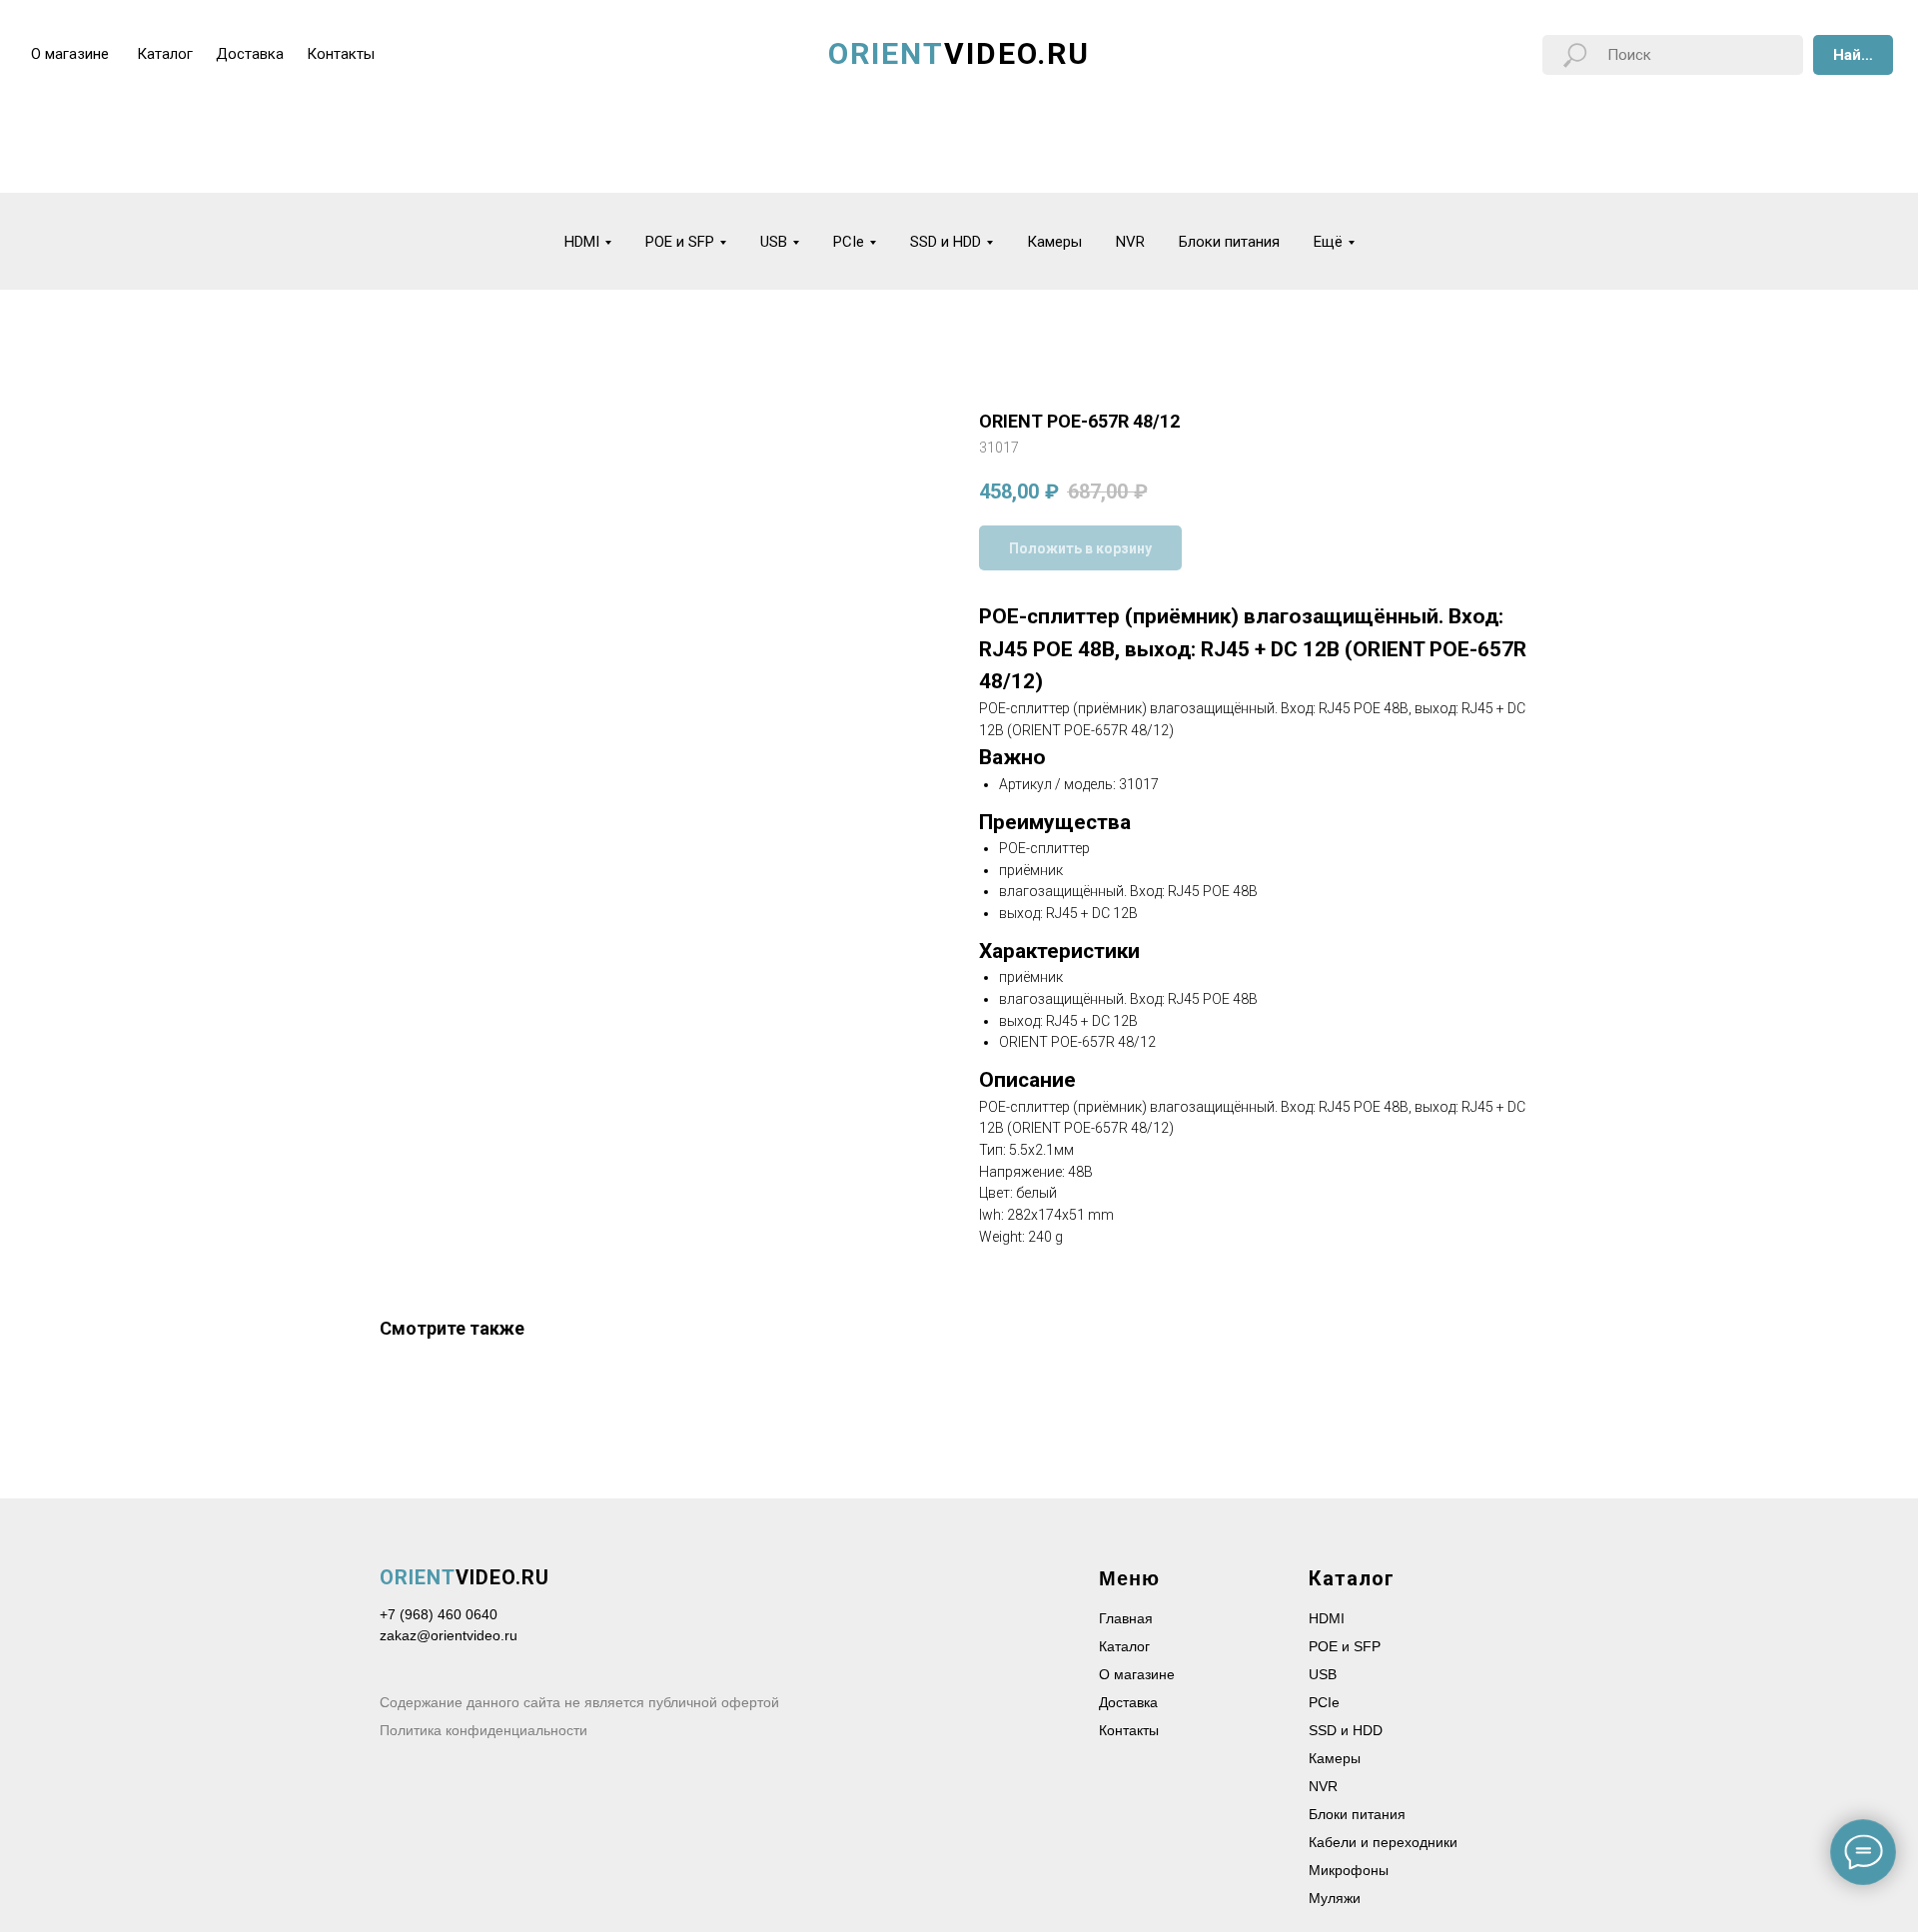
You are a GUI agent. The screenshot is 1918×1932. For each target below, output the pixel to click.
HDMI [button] (582, 242)
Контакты (1129, 1730)
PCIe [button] (849, 242)
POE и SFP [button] (680, 242)
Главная (1126, 1618)
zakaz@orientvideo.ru (449, 1635)
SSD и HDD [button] (946, 242)
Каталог (1124, 1646)
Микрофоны (1349, 1870)
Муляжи (1335, 1898)
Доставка (1128, 1702)
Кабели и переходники (1383, 1842)
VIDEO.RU (465, 1577)
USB (1323, 1674)
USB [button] (774, 242)
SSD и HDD (1346, 1730)
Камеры (1054, 242)
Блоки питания (1229, 242)
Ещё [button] (1328, 242)
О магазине (1137, 1674)
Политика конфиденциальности (483, 1730)
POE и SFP (1345, 1646)
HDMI (1327, 1618)
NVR (1130, 242)
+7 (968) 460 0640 (439, 1614)
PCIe (1324, 1702)
